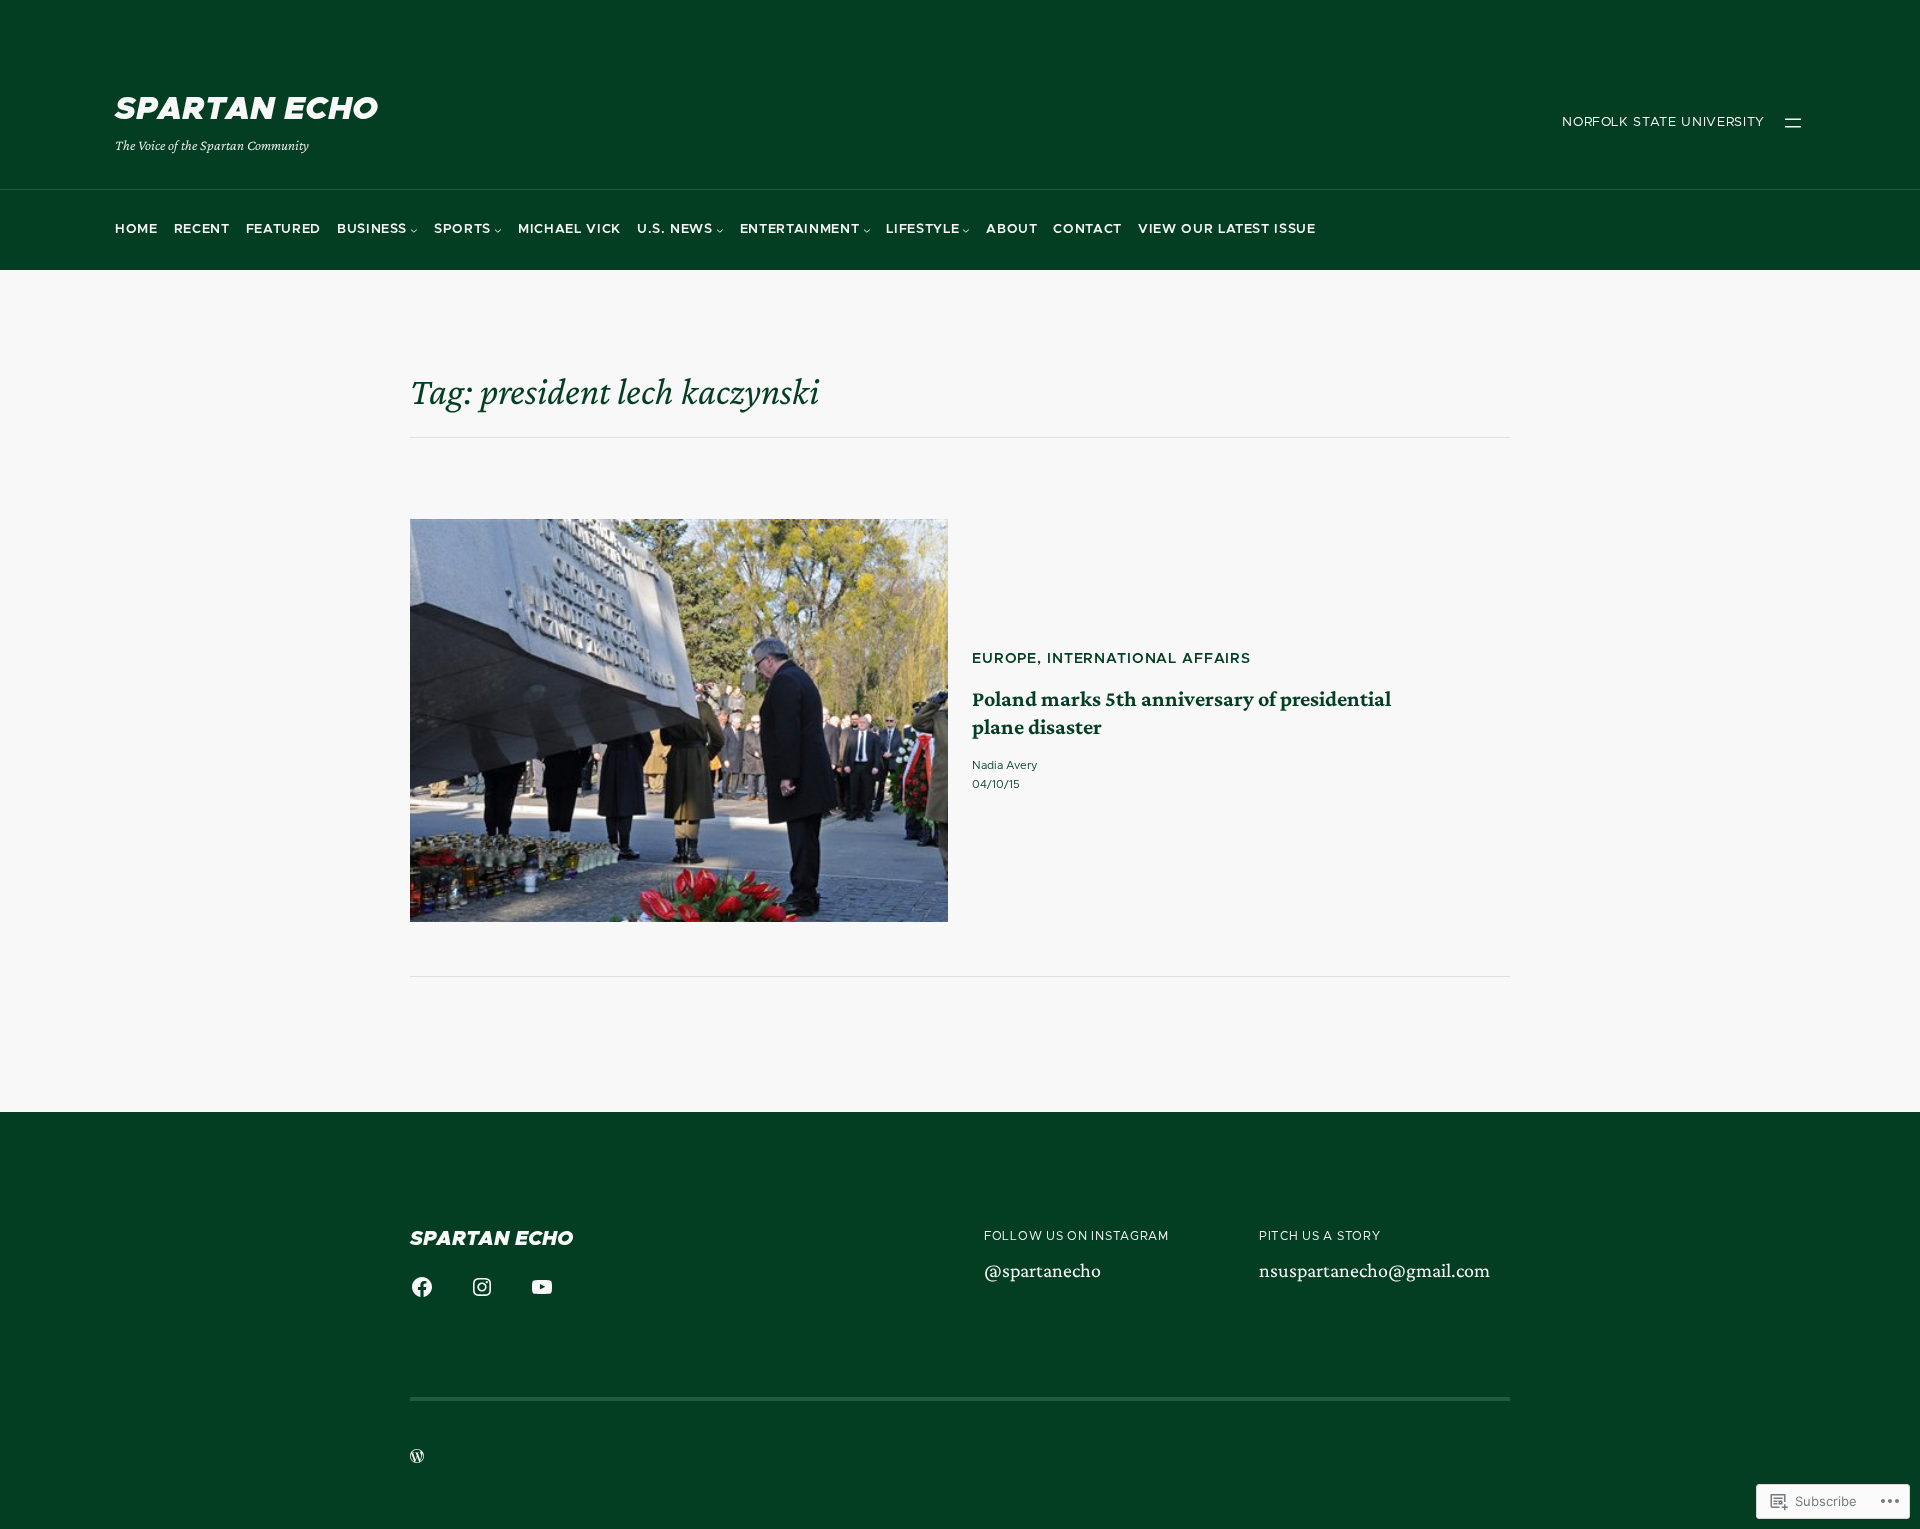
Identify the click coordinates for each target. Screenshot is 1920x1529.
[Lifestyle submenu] (966, 230)
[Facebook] (422, 1287)
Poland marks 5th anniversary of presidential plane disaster (1181, 713)
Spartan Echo (246, 110)
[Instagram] (482, 1287)
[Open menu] (1793, 123)
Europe (1004, 659)
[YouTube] (542, 1287)
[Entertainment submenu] (867, 230)
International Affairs (1149, 659)
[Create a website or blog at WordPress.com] (417, 1458)
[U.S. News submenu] (720, 230)
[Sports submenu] (498, 230)
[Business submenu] (414, 230)
